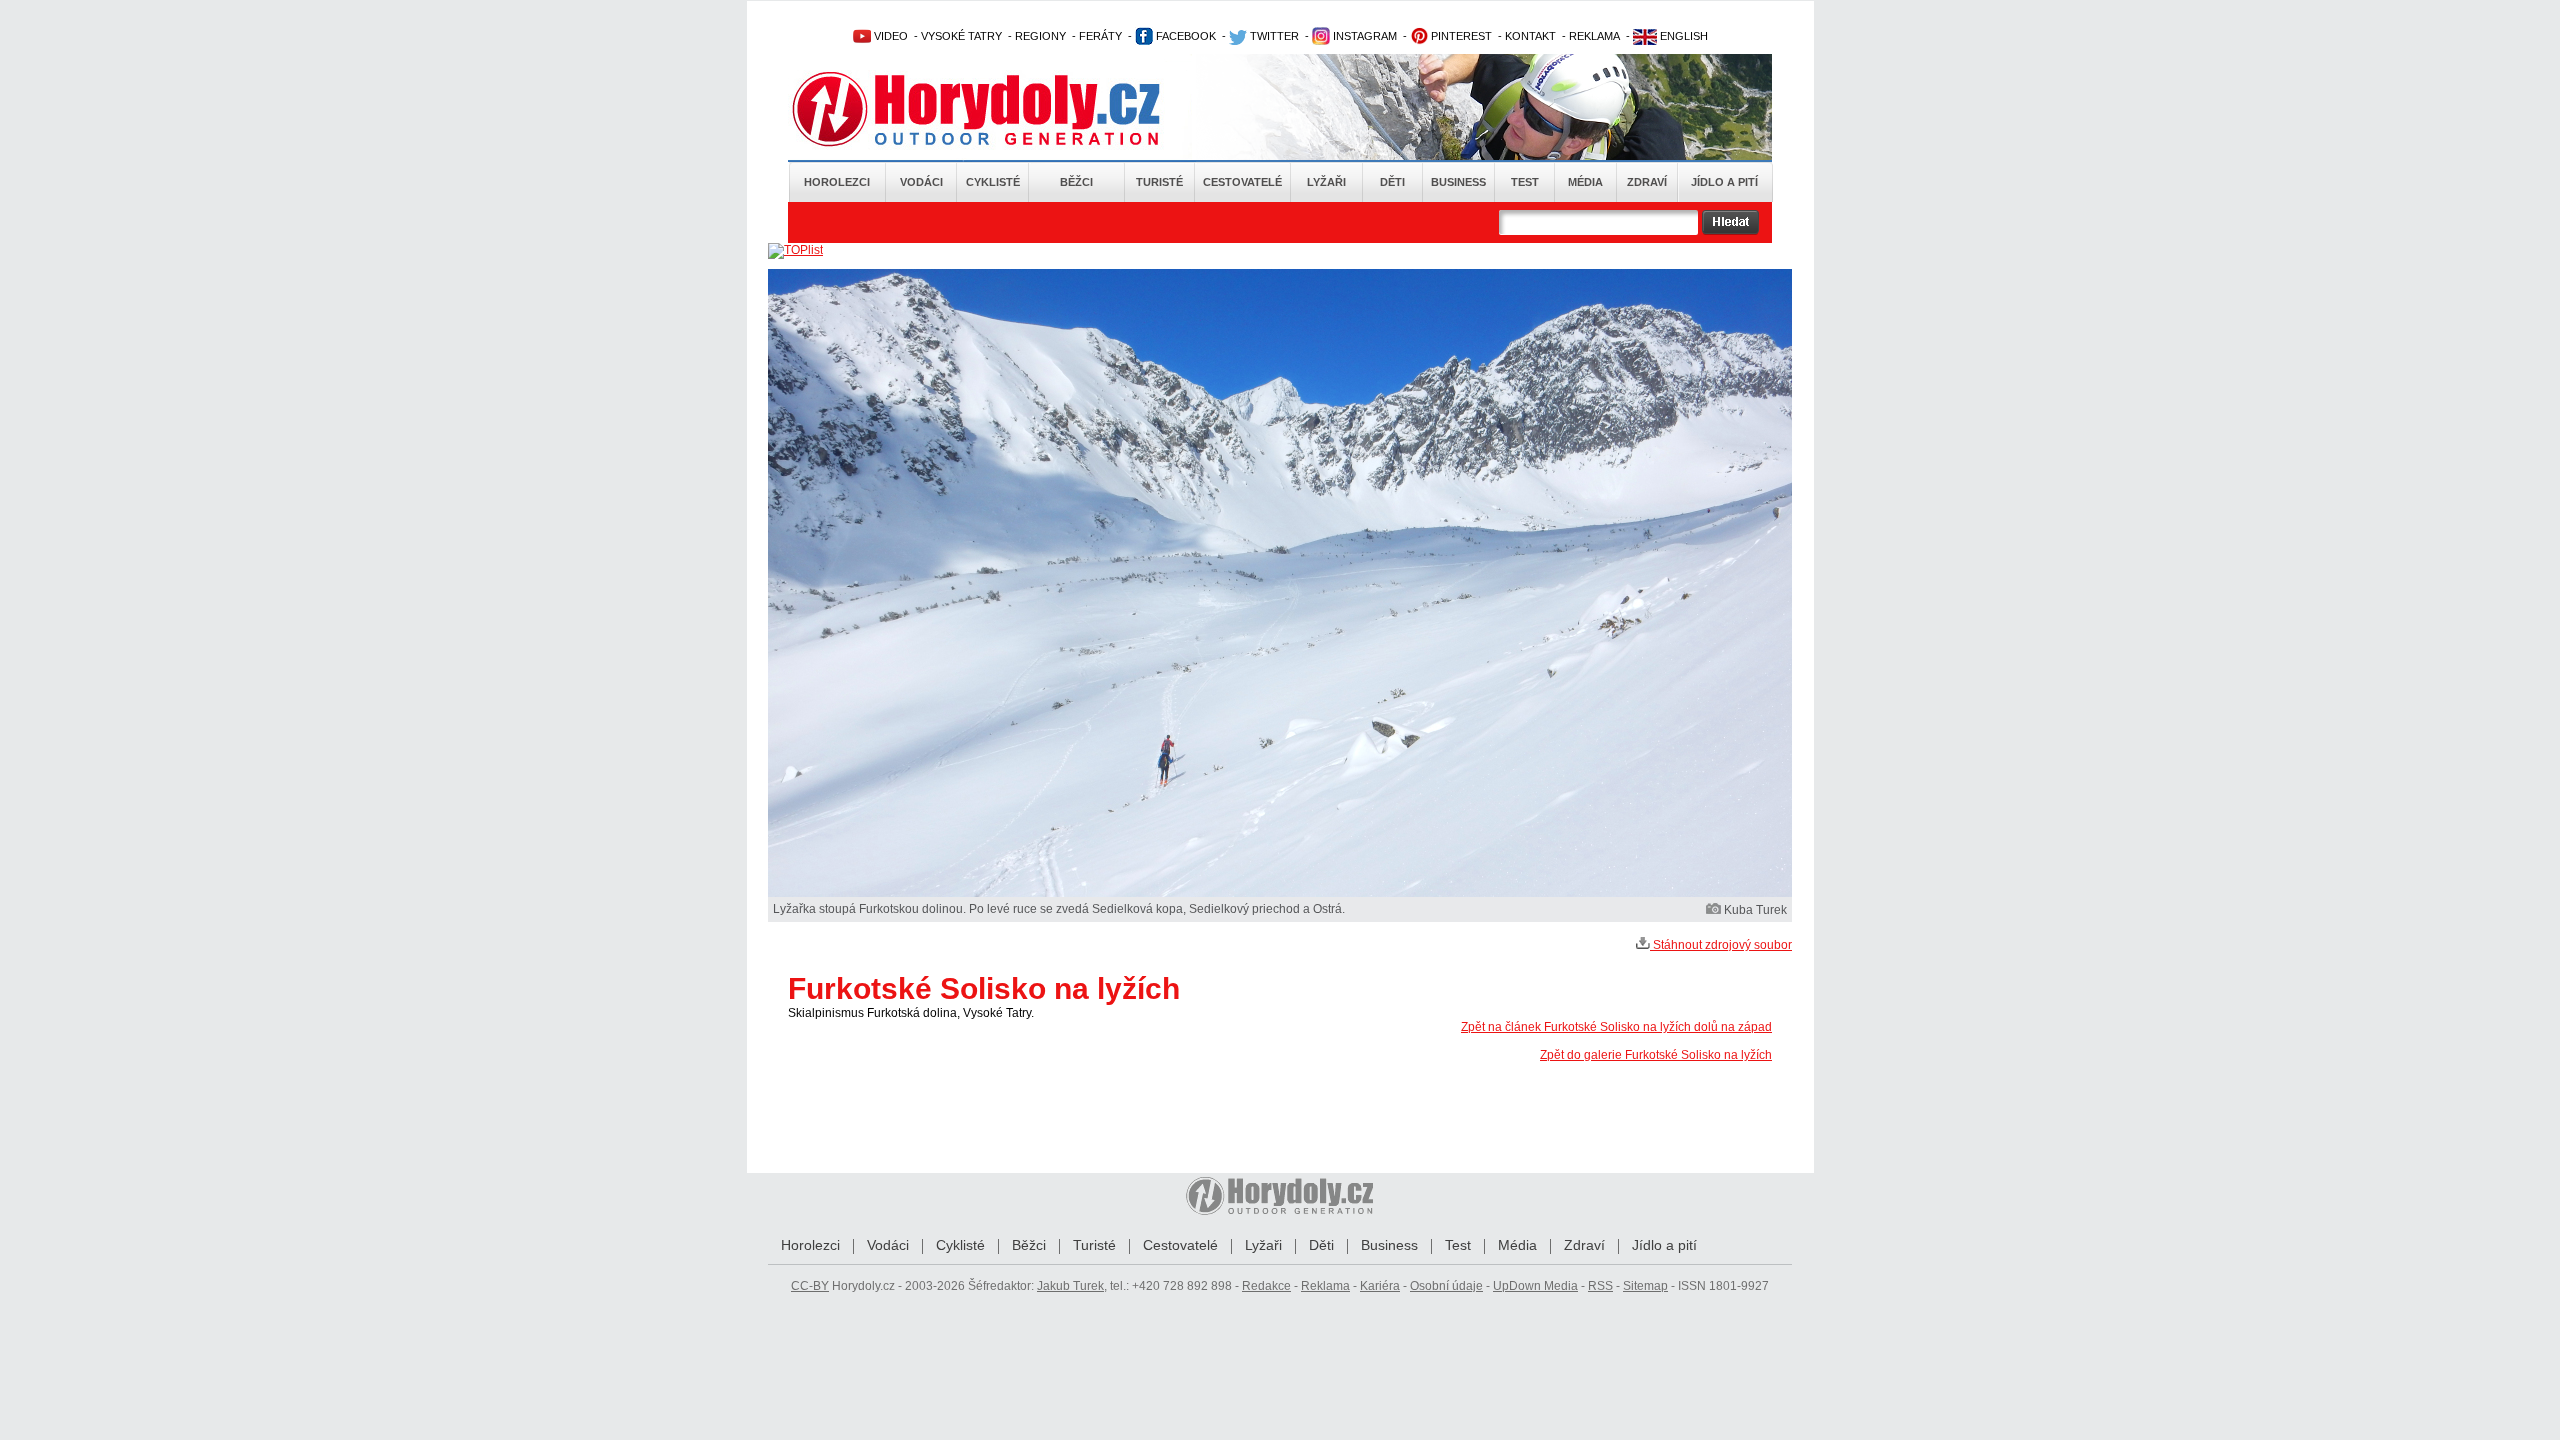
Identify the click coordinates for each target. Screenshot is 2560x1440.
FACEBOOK (1184, 36)
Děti (1392, 182)
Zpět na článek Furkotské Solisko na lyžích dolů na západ (1616, 1027)
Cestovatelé (1242, 182)
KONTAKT (1530, 36)
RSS (1600, 1286)
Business (1458, 182)
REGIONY (1040, 36)
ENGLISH (1682, 36)
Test (1525, 182)
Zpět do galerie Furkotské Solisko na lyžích (1656, 1055)
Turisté (1159, 182)
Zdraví (1647, 182)
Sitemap (1645, 1286)
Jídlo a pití (1724, 182)
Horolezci (837, 182)
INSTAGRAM (1363, 36)
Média (1585, 182)
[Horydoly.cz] (1000, 109)
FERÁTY (1100, 36)
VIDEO (889, 36)
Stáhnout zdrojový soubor (1721, 945)
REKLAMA (1594, 36)
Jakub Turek (1070, 1286)
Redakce (1266, 1286)
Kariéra (1380, 1286)
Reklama (1325, 1286)
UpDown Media (1535, 1286)
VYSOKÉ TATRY (961, 36)
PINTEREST (1460, 36)
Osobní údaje (1446, 1286)
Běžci (1076, 182)
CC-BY (810, 1286)
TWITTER (1273, 36)
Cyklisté (993, 182)
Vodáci (921, 182)
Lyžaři (1326, 182)
